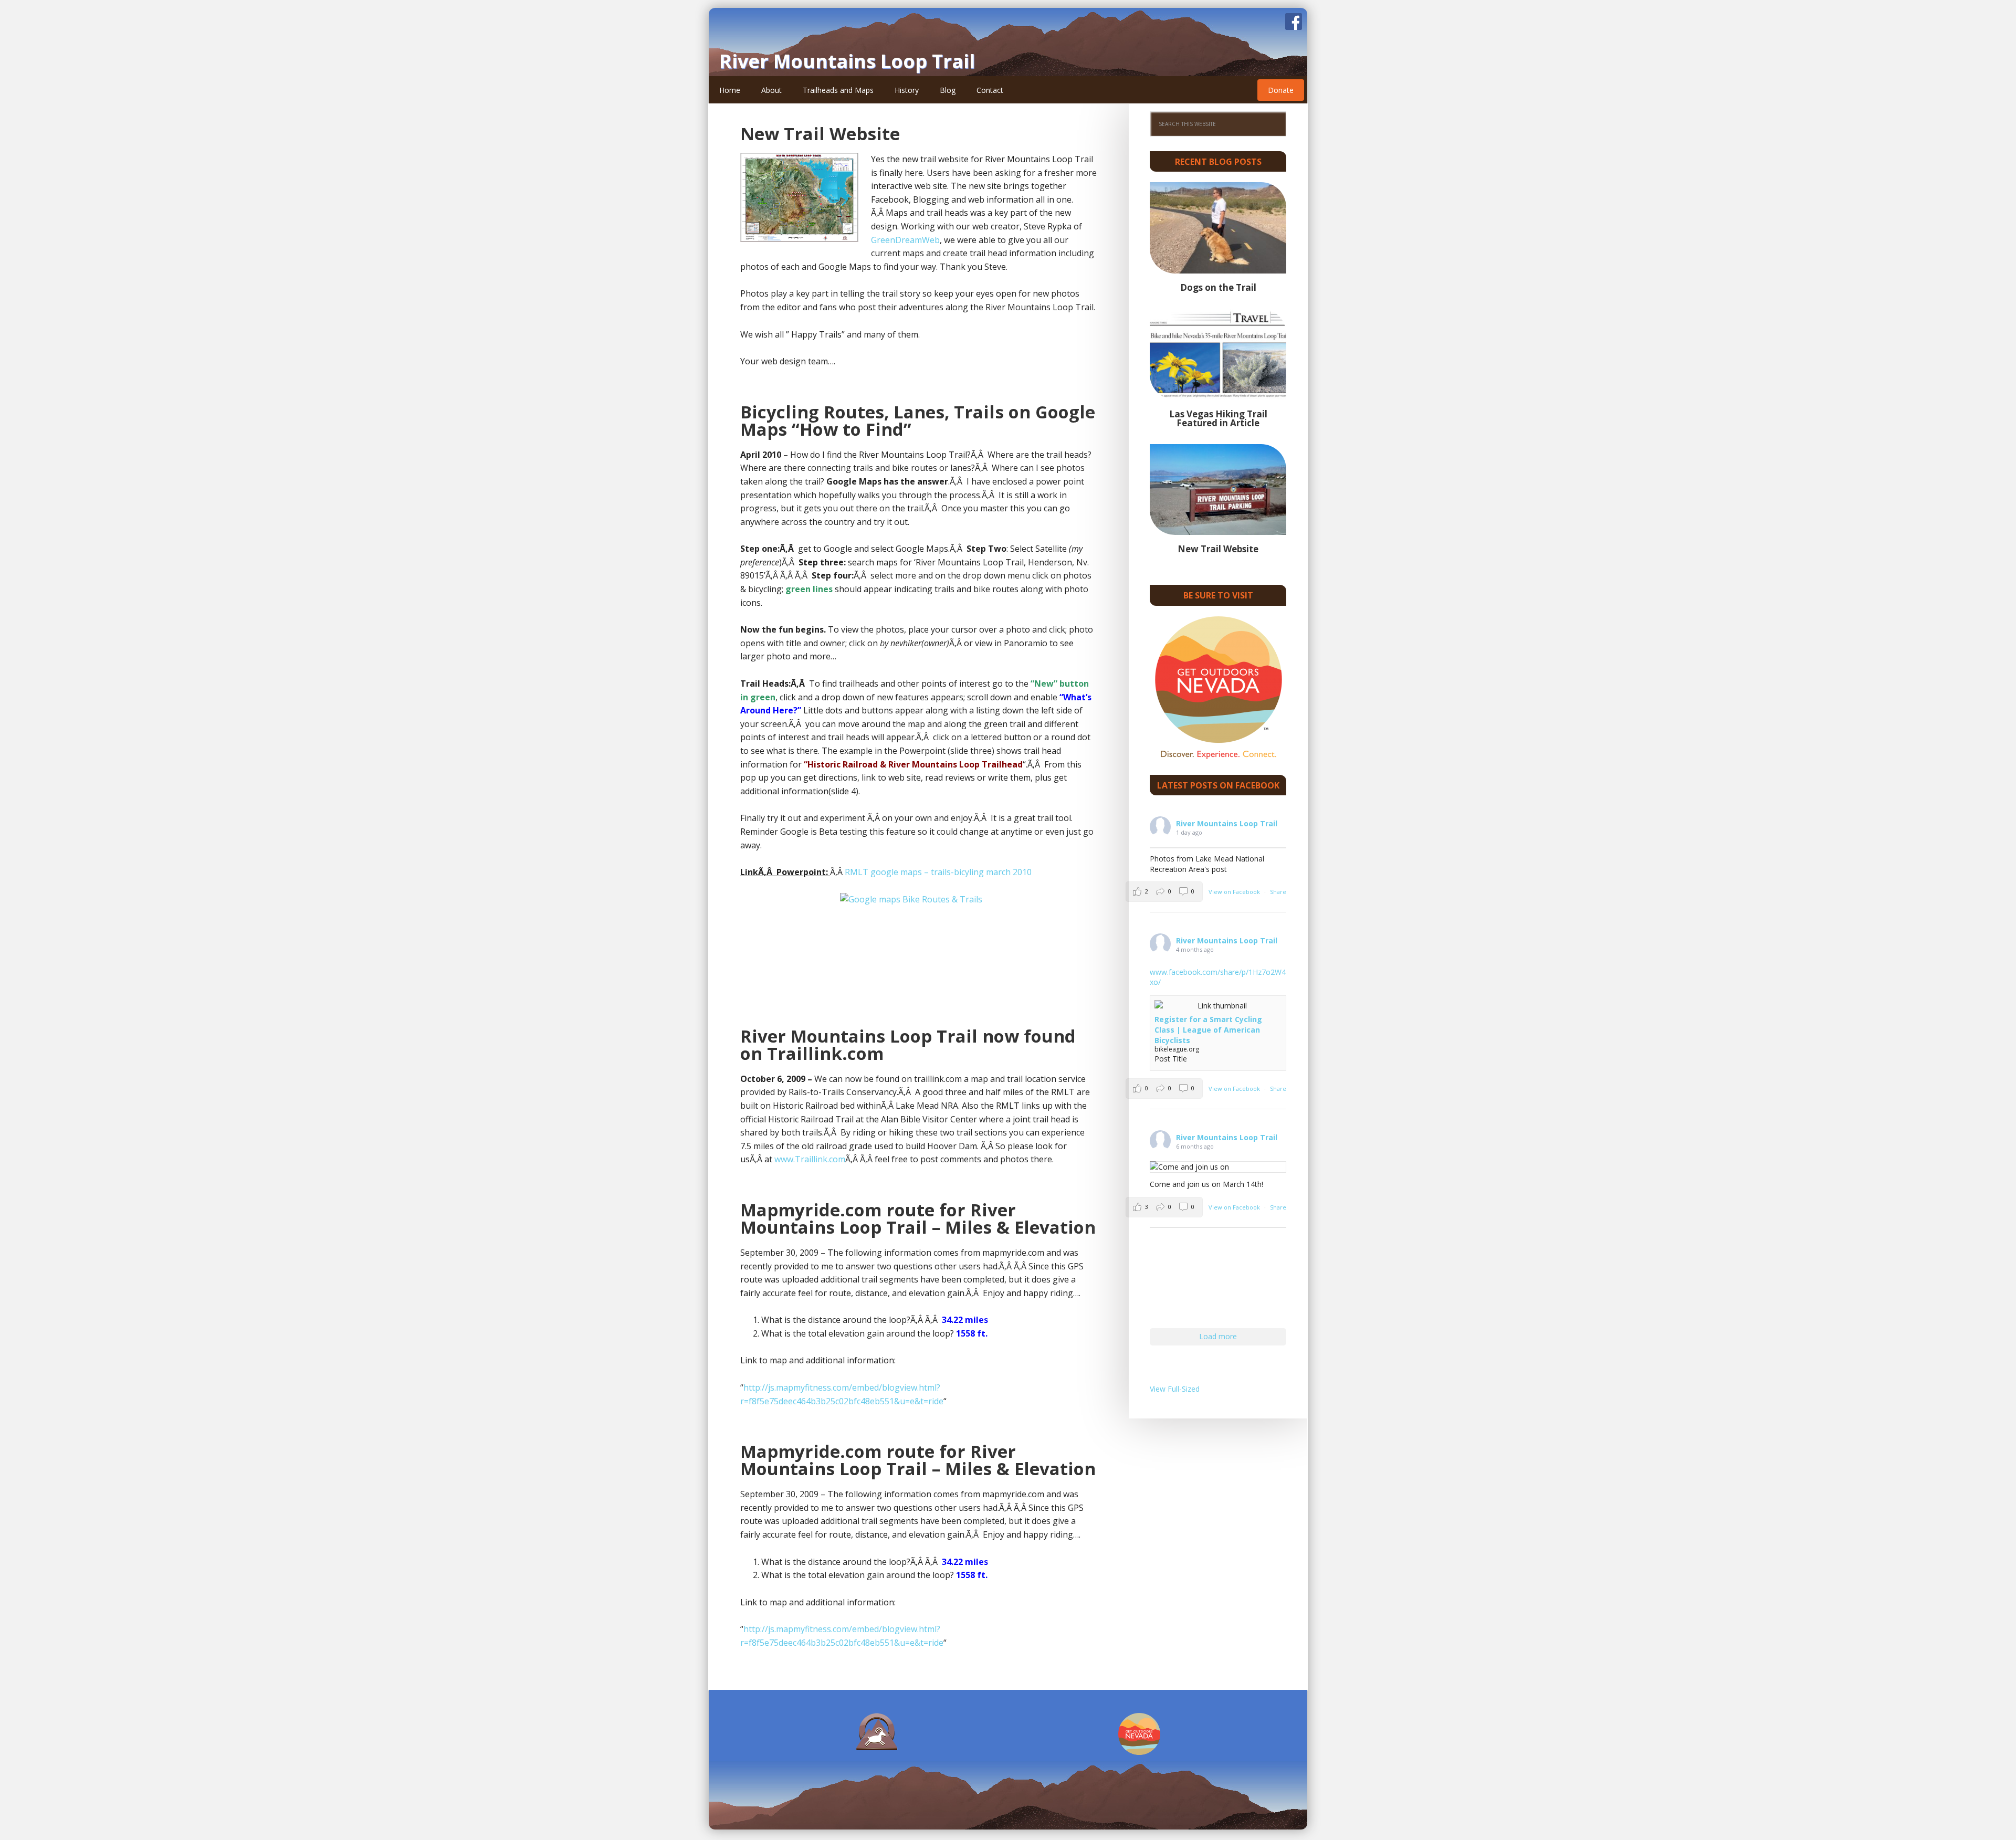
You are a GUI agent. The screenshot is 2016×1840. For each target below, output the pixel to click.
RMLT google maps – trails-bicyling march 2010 (938, 872)
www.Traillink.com (810, 1159)
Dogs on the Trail (1218, 287)
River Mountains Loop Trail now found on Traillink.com (908, 1045)
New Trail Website (820, 134)
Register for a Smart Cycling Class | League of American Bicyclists (1208, 1029)
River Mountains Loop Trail (847, 61)
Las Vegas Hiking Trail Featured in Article (1218, 418)
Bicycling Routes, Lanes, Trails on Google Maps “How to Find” (918, 420)
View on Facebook (1235, 892)
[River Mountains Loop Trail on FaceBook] (1294, 25)
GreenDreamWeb (905, 240)
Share (1278, 892)
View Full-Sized (1175, 1389)
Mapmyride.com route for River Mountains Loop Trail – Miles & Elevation (918, 1218)
